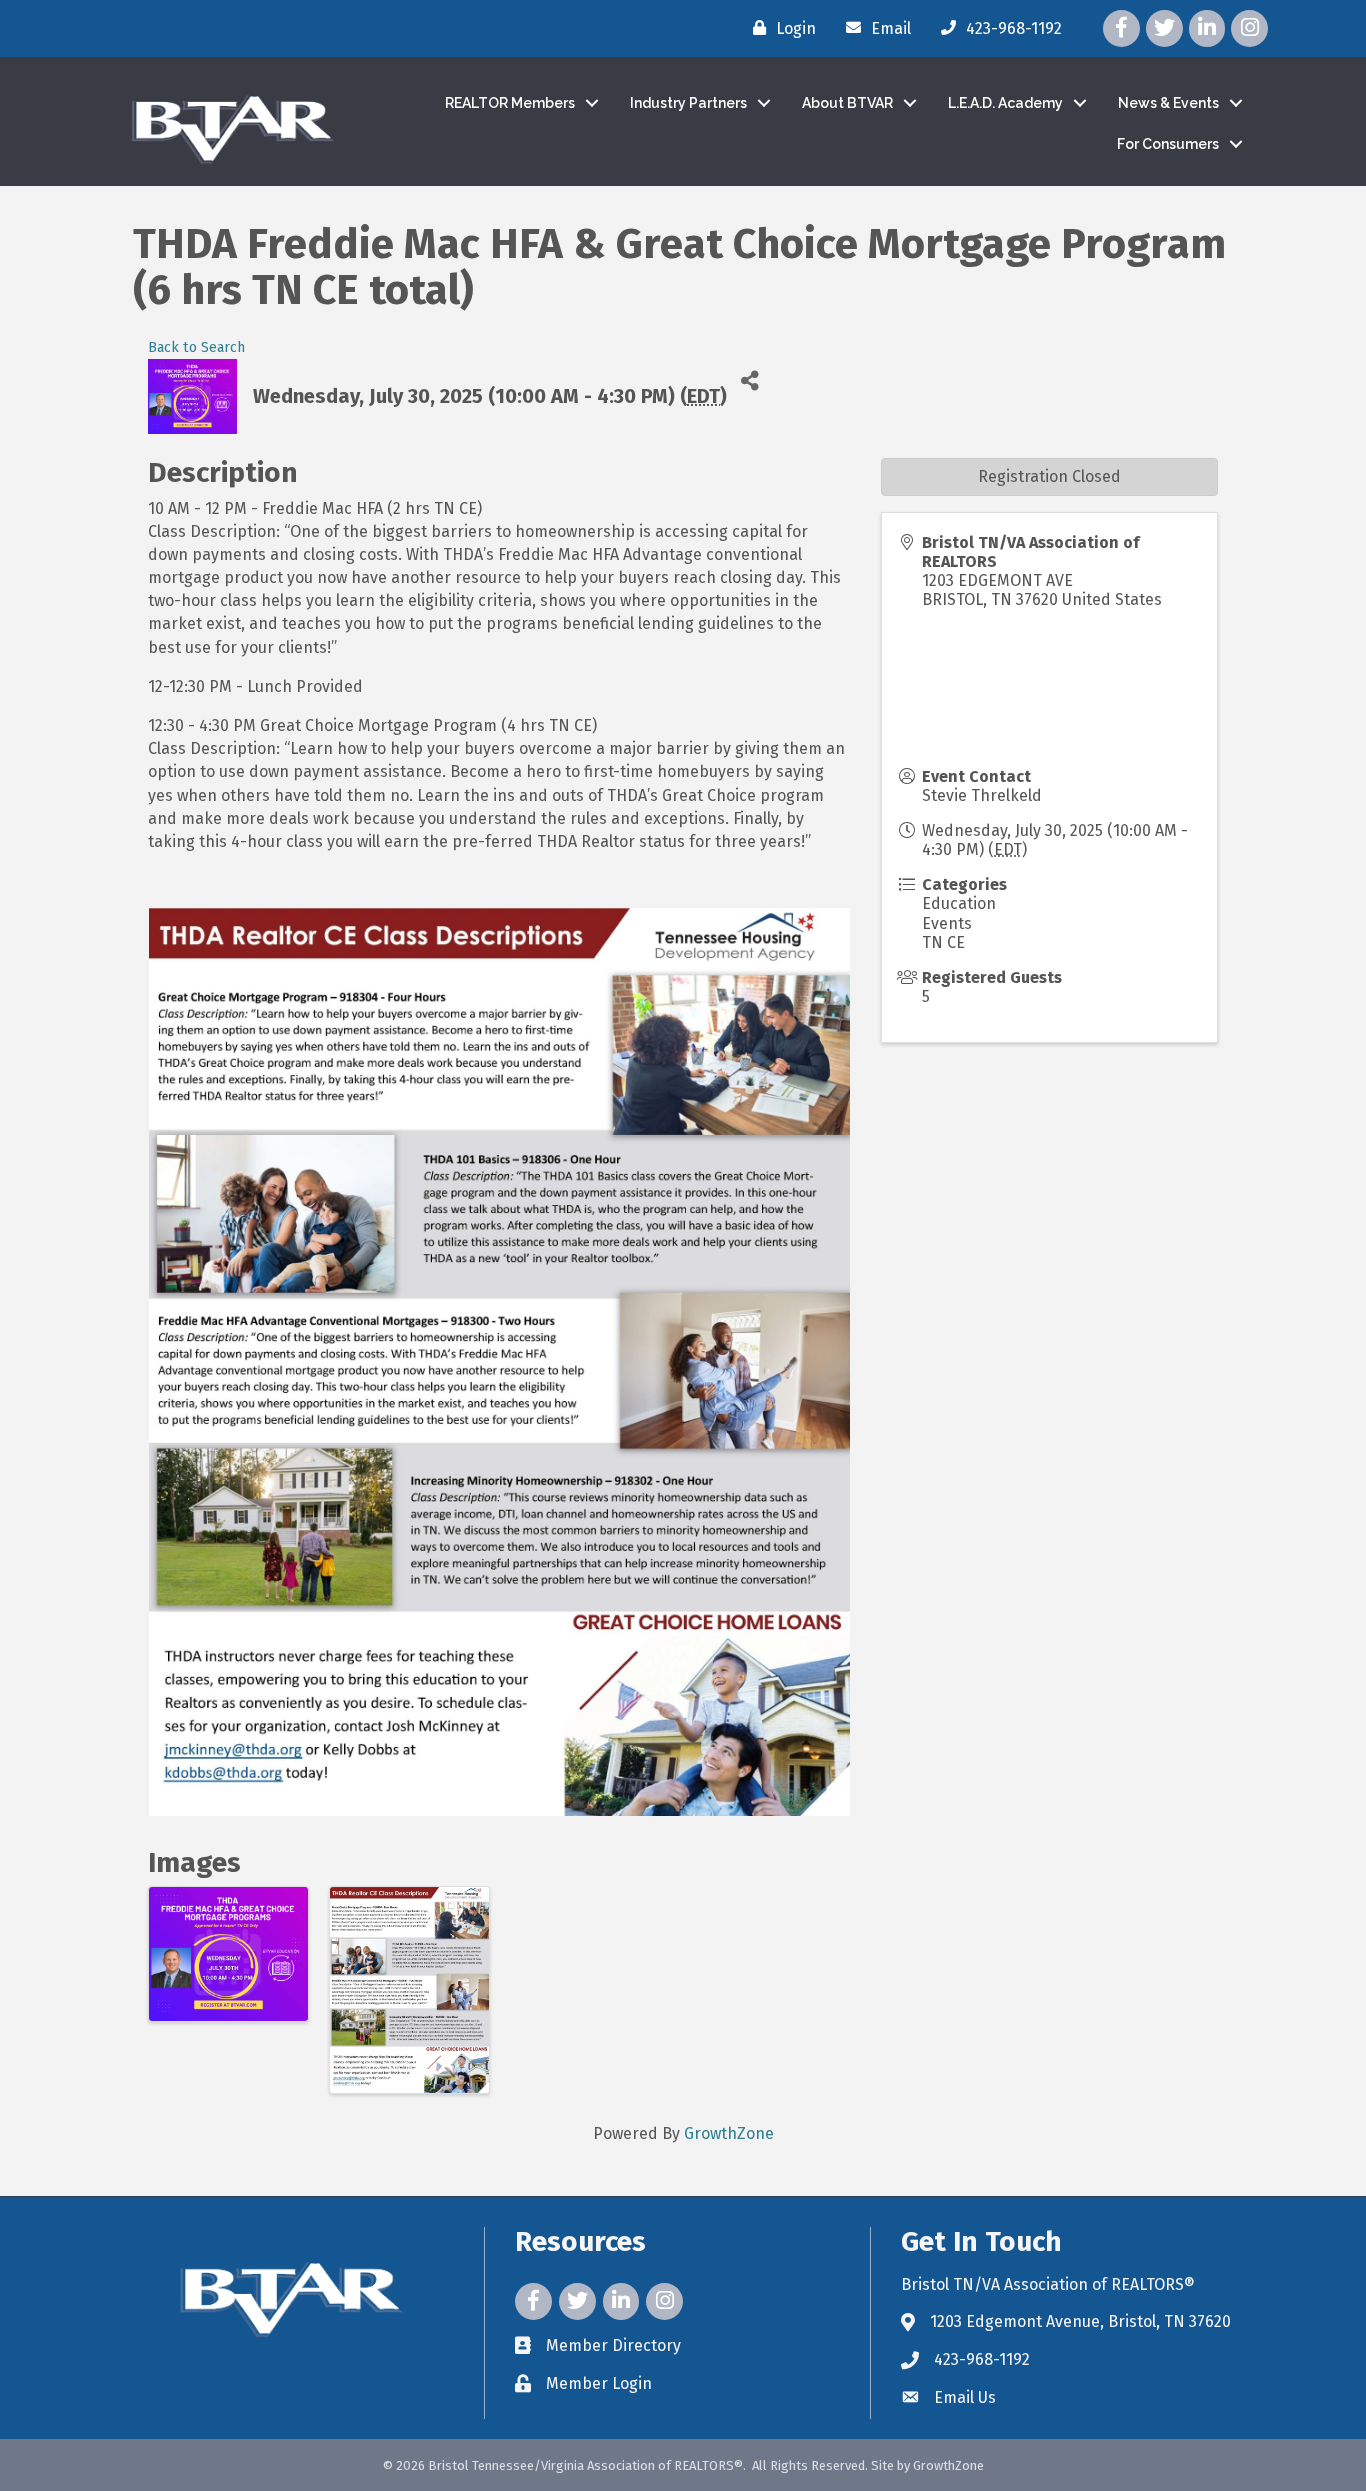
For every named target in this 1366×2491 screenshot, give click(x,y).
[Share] (749, 381)
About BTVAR (847, 103)
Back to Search (196, 347)
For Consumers (1168, 144)
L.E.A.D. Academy (1005, 103)
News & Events (1168, 103)
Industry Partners (688, 103)
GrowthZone (729, 2133)
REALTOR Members (510, 103)
